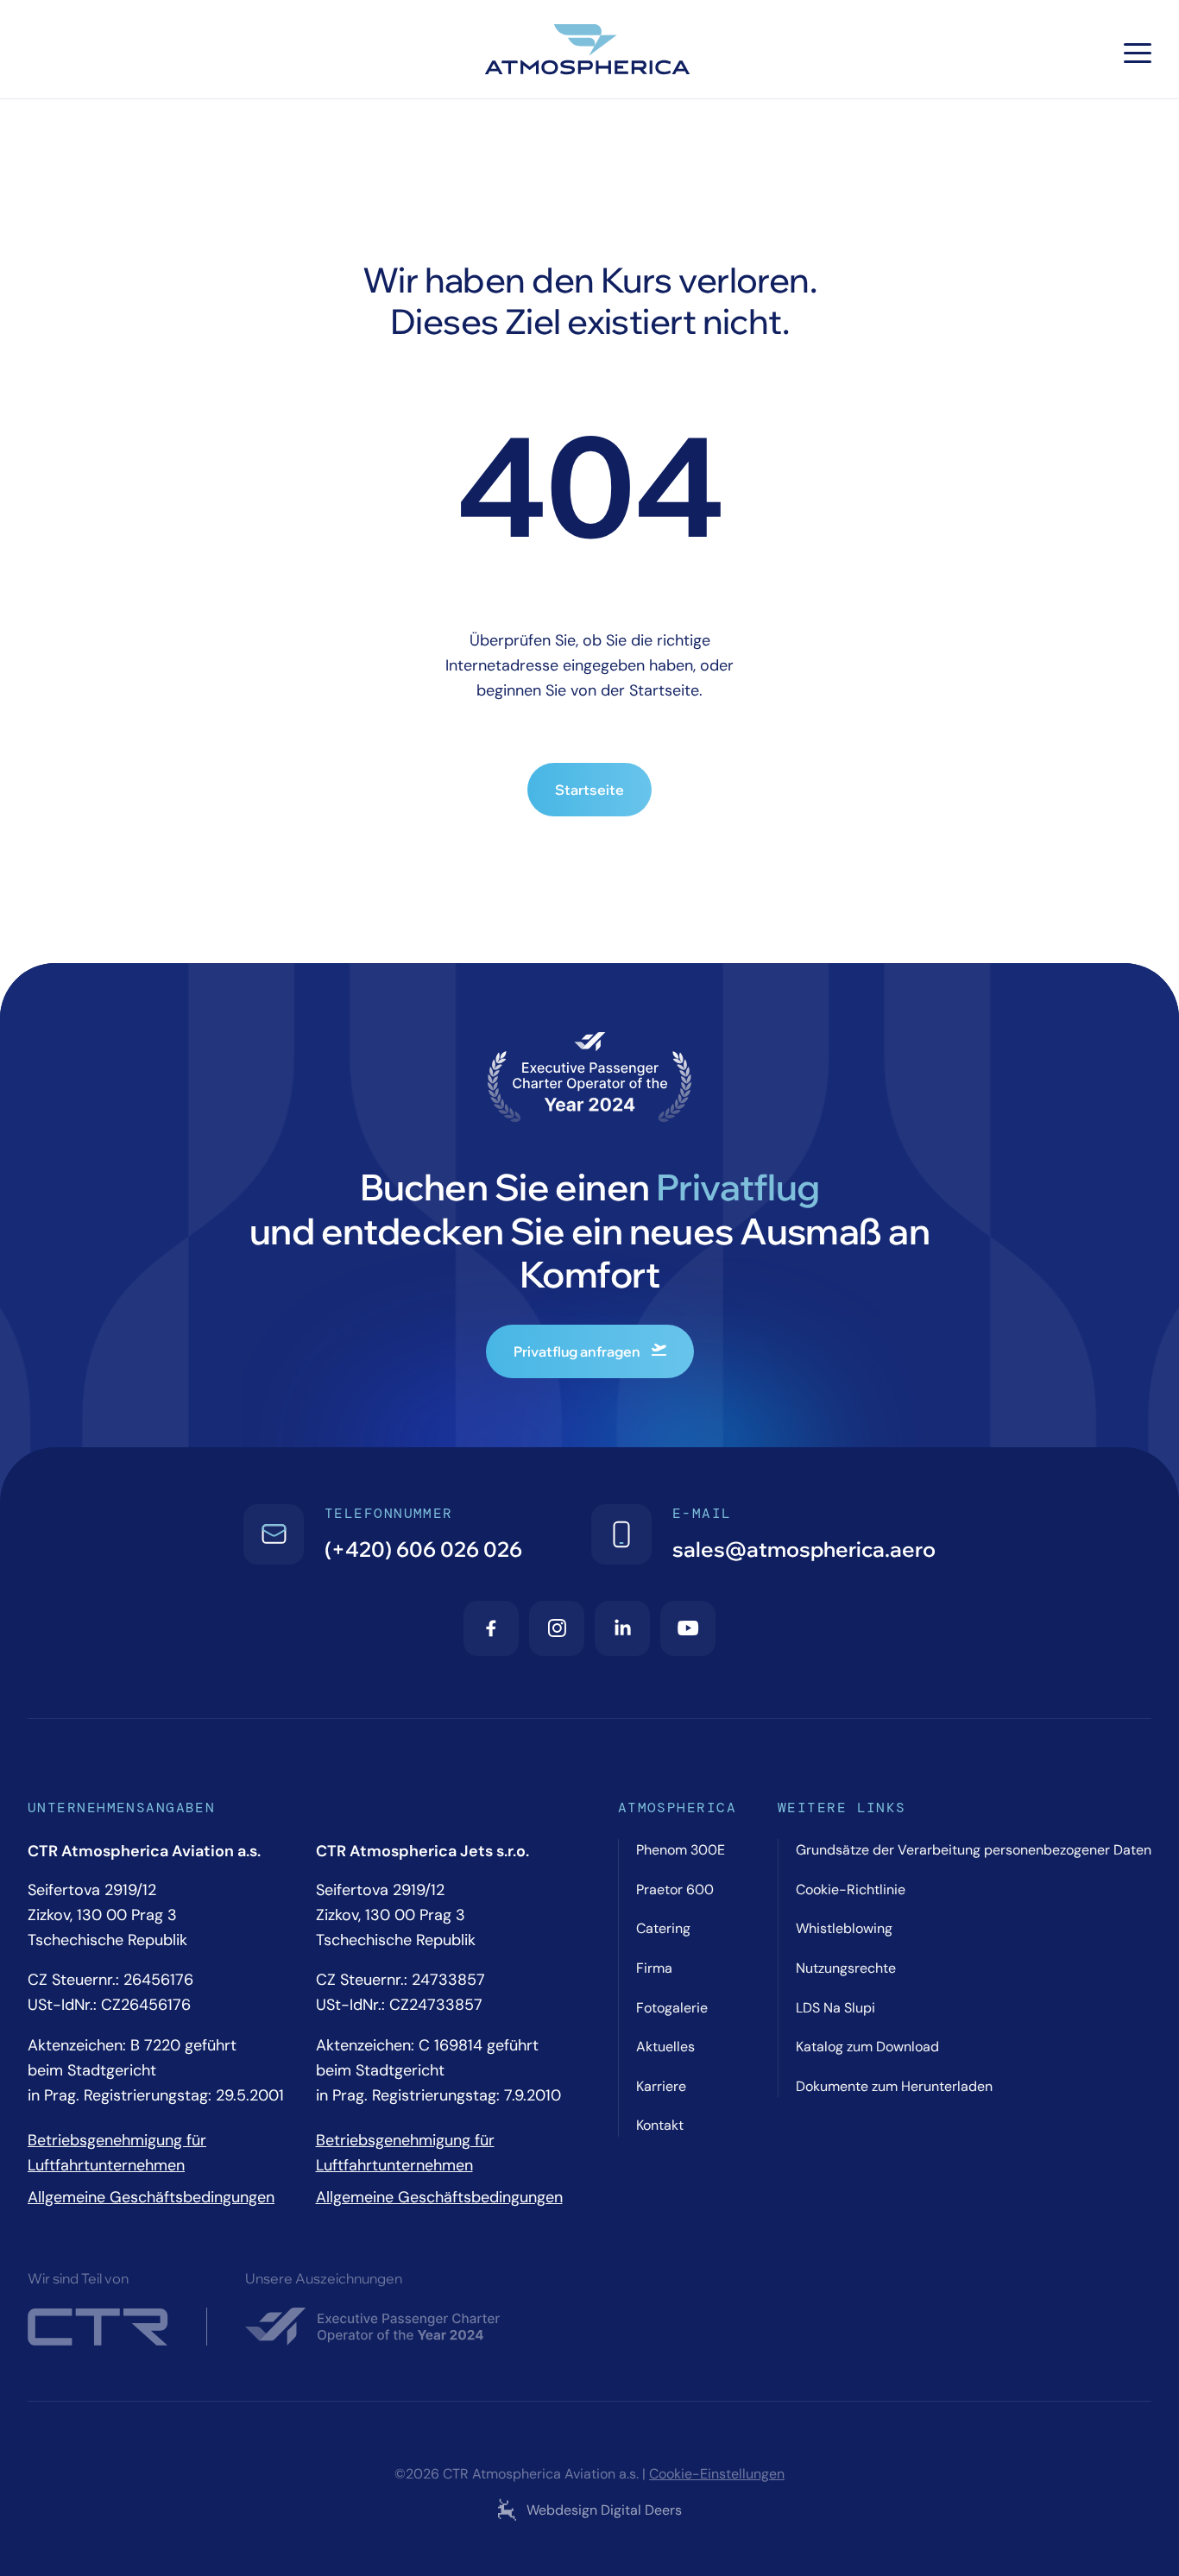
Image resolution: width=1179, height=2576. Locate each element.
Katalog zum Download (867, 2047)
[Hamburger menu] (1138, 53)
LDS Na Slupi (835, 2008)
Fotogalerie (672, 2008)
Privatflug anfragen (577, 1351)
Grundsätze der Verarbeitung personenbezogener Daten (974, 1850)
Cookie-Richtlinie (851, 1889)
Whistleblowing (844, 1928)
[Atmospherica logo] (589, 53)
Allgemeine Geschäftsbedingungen (151, 2197)
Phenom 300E (681, 1850)
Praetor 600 (675, 1889)
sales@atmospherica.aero (804, 1549)
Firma (654, 1968)
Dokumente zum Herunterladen (894, 2086)
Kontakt (660, 2125)
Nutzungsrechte (846, 1968)
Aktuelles (665, 2047)
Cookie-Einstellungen (717, 2474)
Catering (663, 1928)
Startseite (589, 790)
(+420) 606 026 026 (423, 1549)
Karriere (661, 2086)
